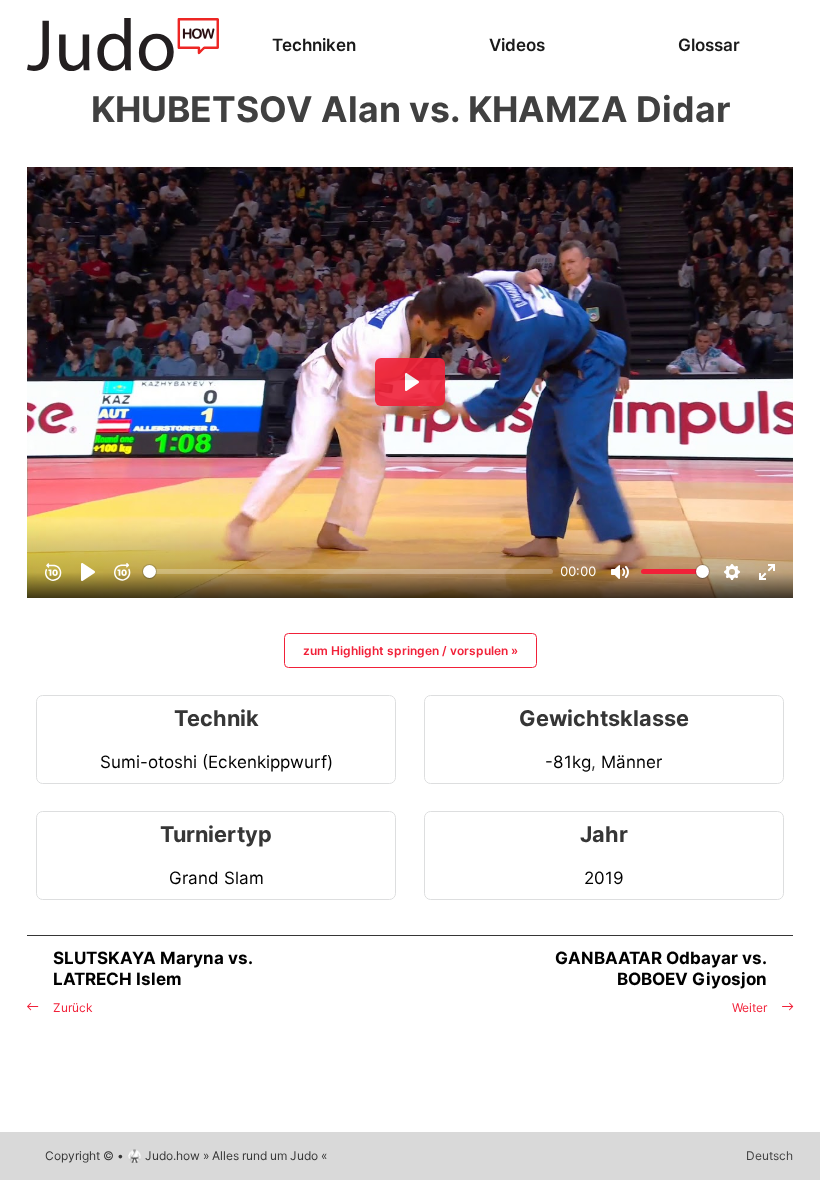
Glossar (709, 44)
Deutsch (769, 1155)
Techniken (314, 44)
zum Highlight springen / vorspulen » (410, 650)
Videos (517, 44)
